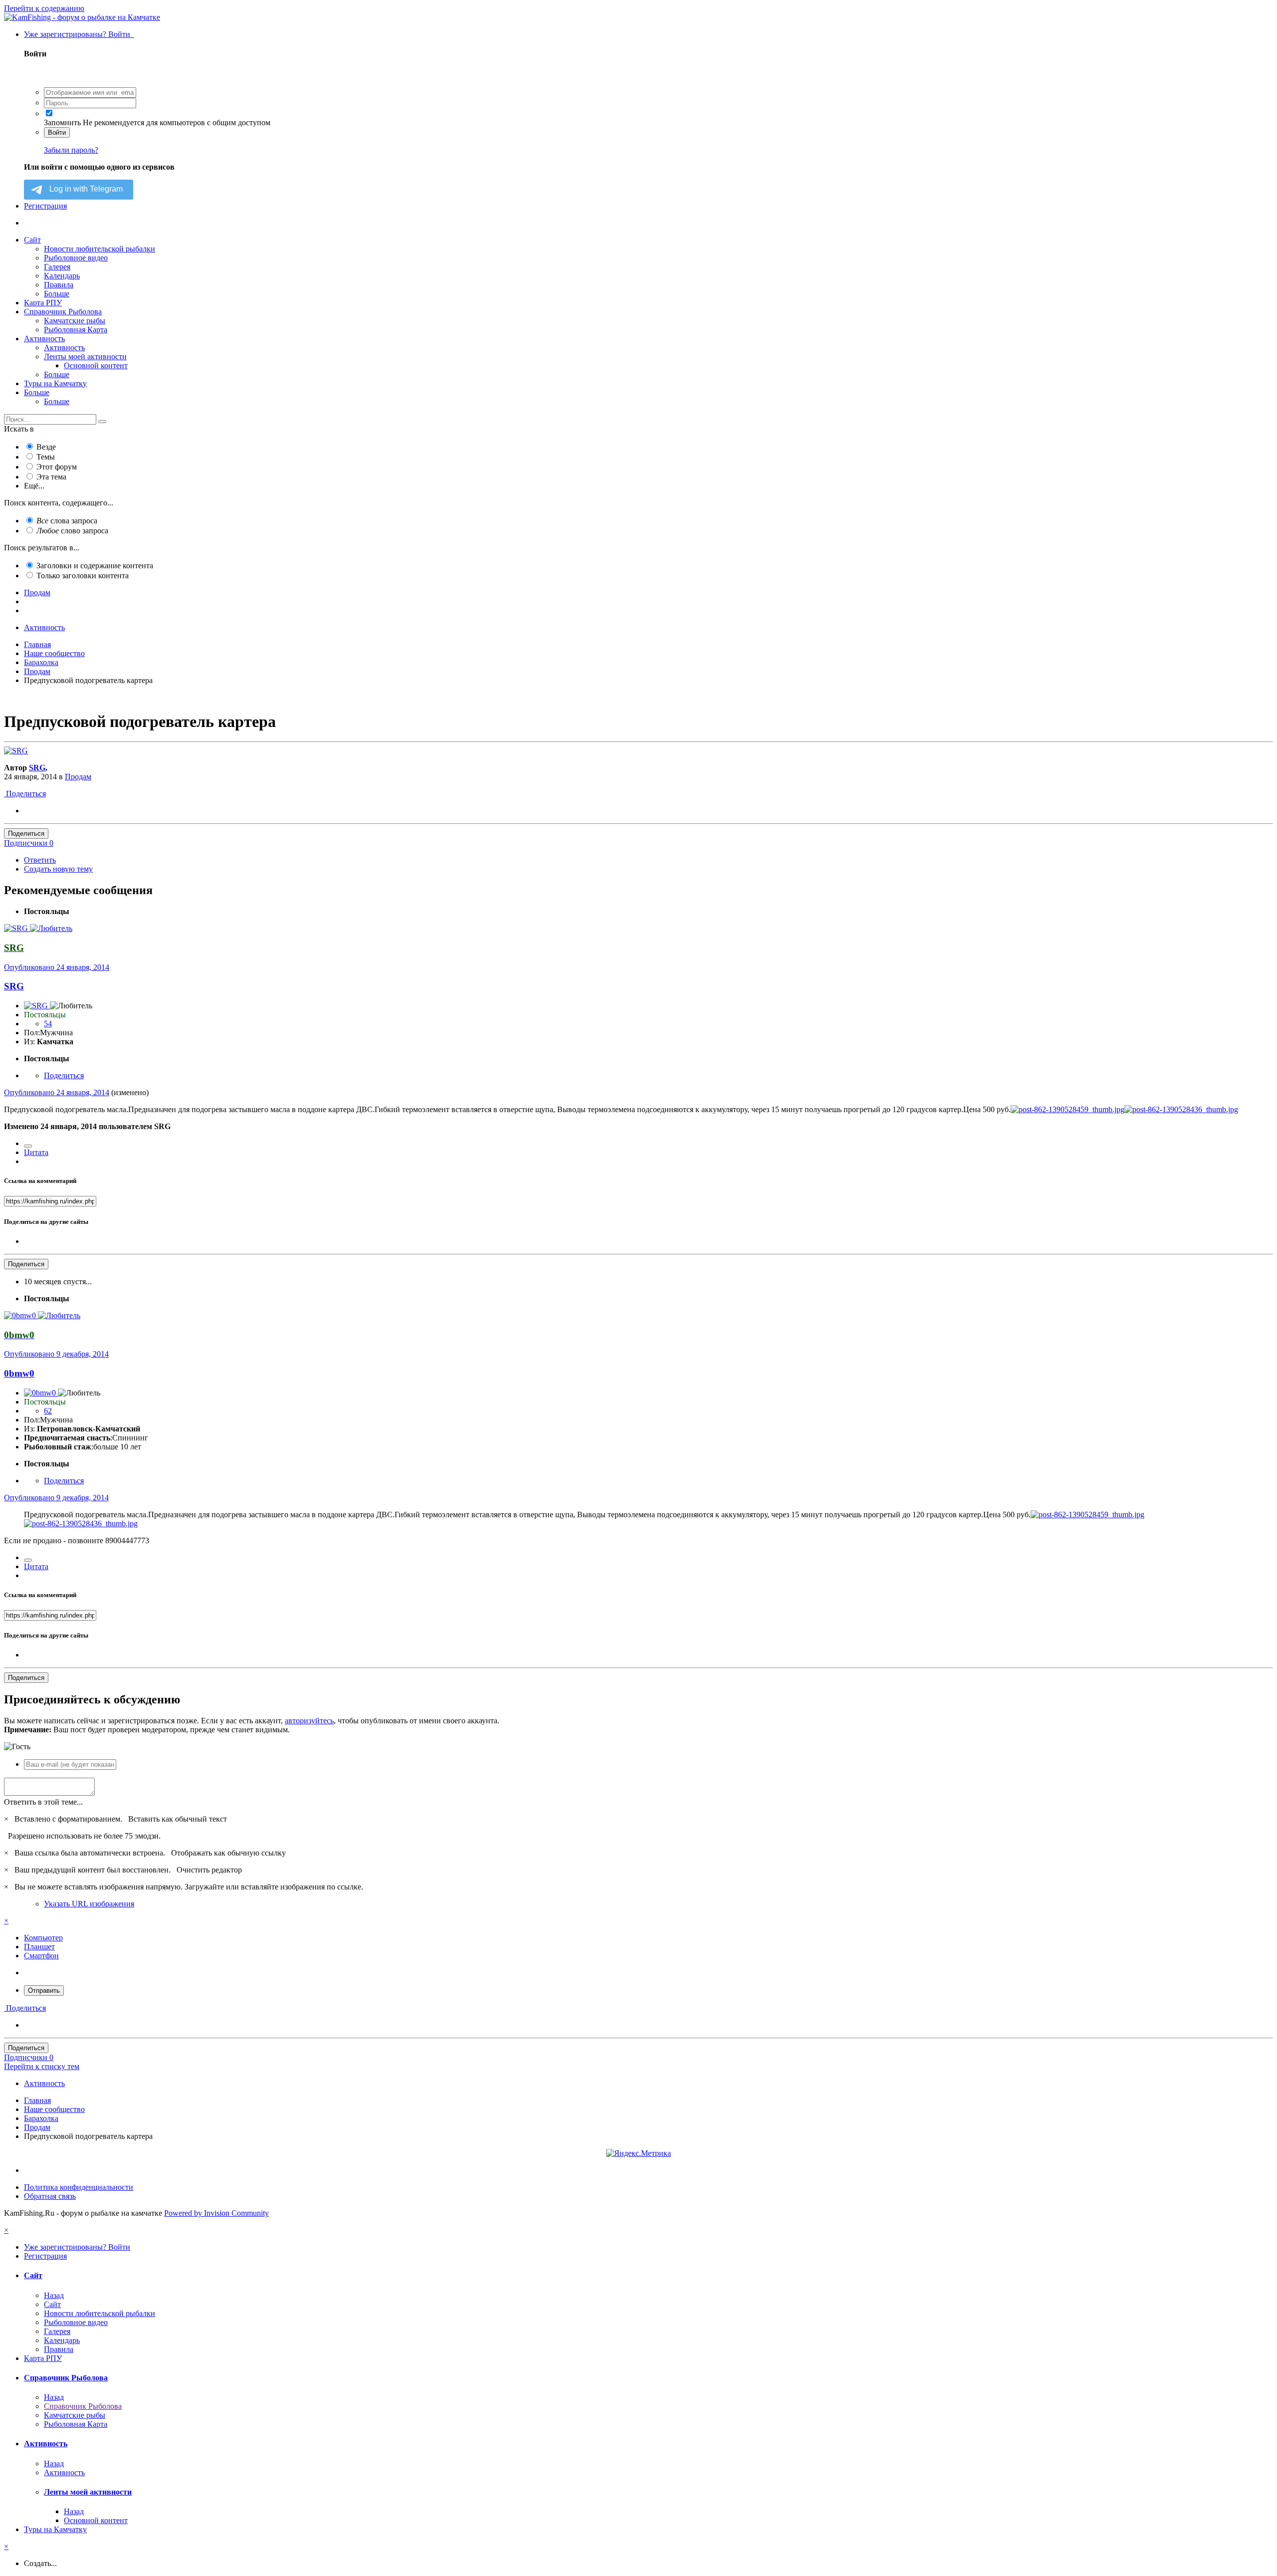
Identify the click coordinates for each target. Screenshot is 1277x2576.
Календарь (62, 276)
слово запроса (72, 531)
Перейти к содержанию (44, 8)
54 (48, 1024)
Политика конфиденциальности (79, 2187)
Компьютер (43, 1938)
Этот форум (57, 467)
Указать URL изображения (89, 1904)
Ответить (40, 860)
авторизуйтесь (309, 1721)
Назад (54, 2295)
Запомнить (62, 122)
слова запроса (67, 521)
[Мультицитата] (28, 1146)
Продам (78, 777)
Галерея (57, 267)
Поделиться (25, 794)
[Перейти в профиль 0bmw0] (21, 1315)
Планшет (39, 1947)
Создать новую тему (58, 869)
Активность (44, 339)
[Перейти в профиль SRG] (16, 751)
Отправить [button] (44, 1991)
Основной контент (96, 365)
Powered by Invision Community (216, 2213)
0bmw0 (19, 1373)
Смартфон (41, 1956)
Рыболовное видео (76, 258)
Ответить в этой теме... (43, 1802)
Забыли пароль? (71, 150)
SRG (37, 768)
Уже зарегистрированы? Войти (79, 34)
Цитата (36, 1152)
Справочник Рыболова (63, 312)
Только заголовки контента (83, 576)
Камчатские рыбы (75, 321)
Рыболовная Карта (76, 330)
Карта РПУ (43, 303)
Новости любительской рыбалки (100, 249)
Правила (59, 285)
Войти (57, 132)
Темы (46, 457)
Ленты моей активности (85, 356)
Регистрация (45, 206)
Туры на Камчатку (55, 383)
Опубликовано (57, 967)
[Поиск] (102, 422)
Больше (57, 294)
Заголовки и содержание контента (95, 566)
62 (48, 1411)
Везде (46, 447)
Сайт (32, 240)
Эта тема (51, 477)
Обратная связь (50, 2196)
